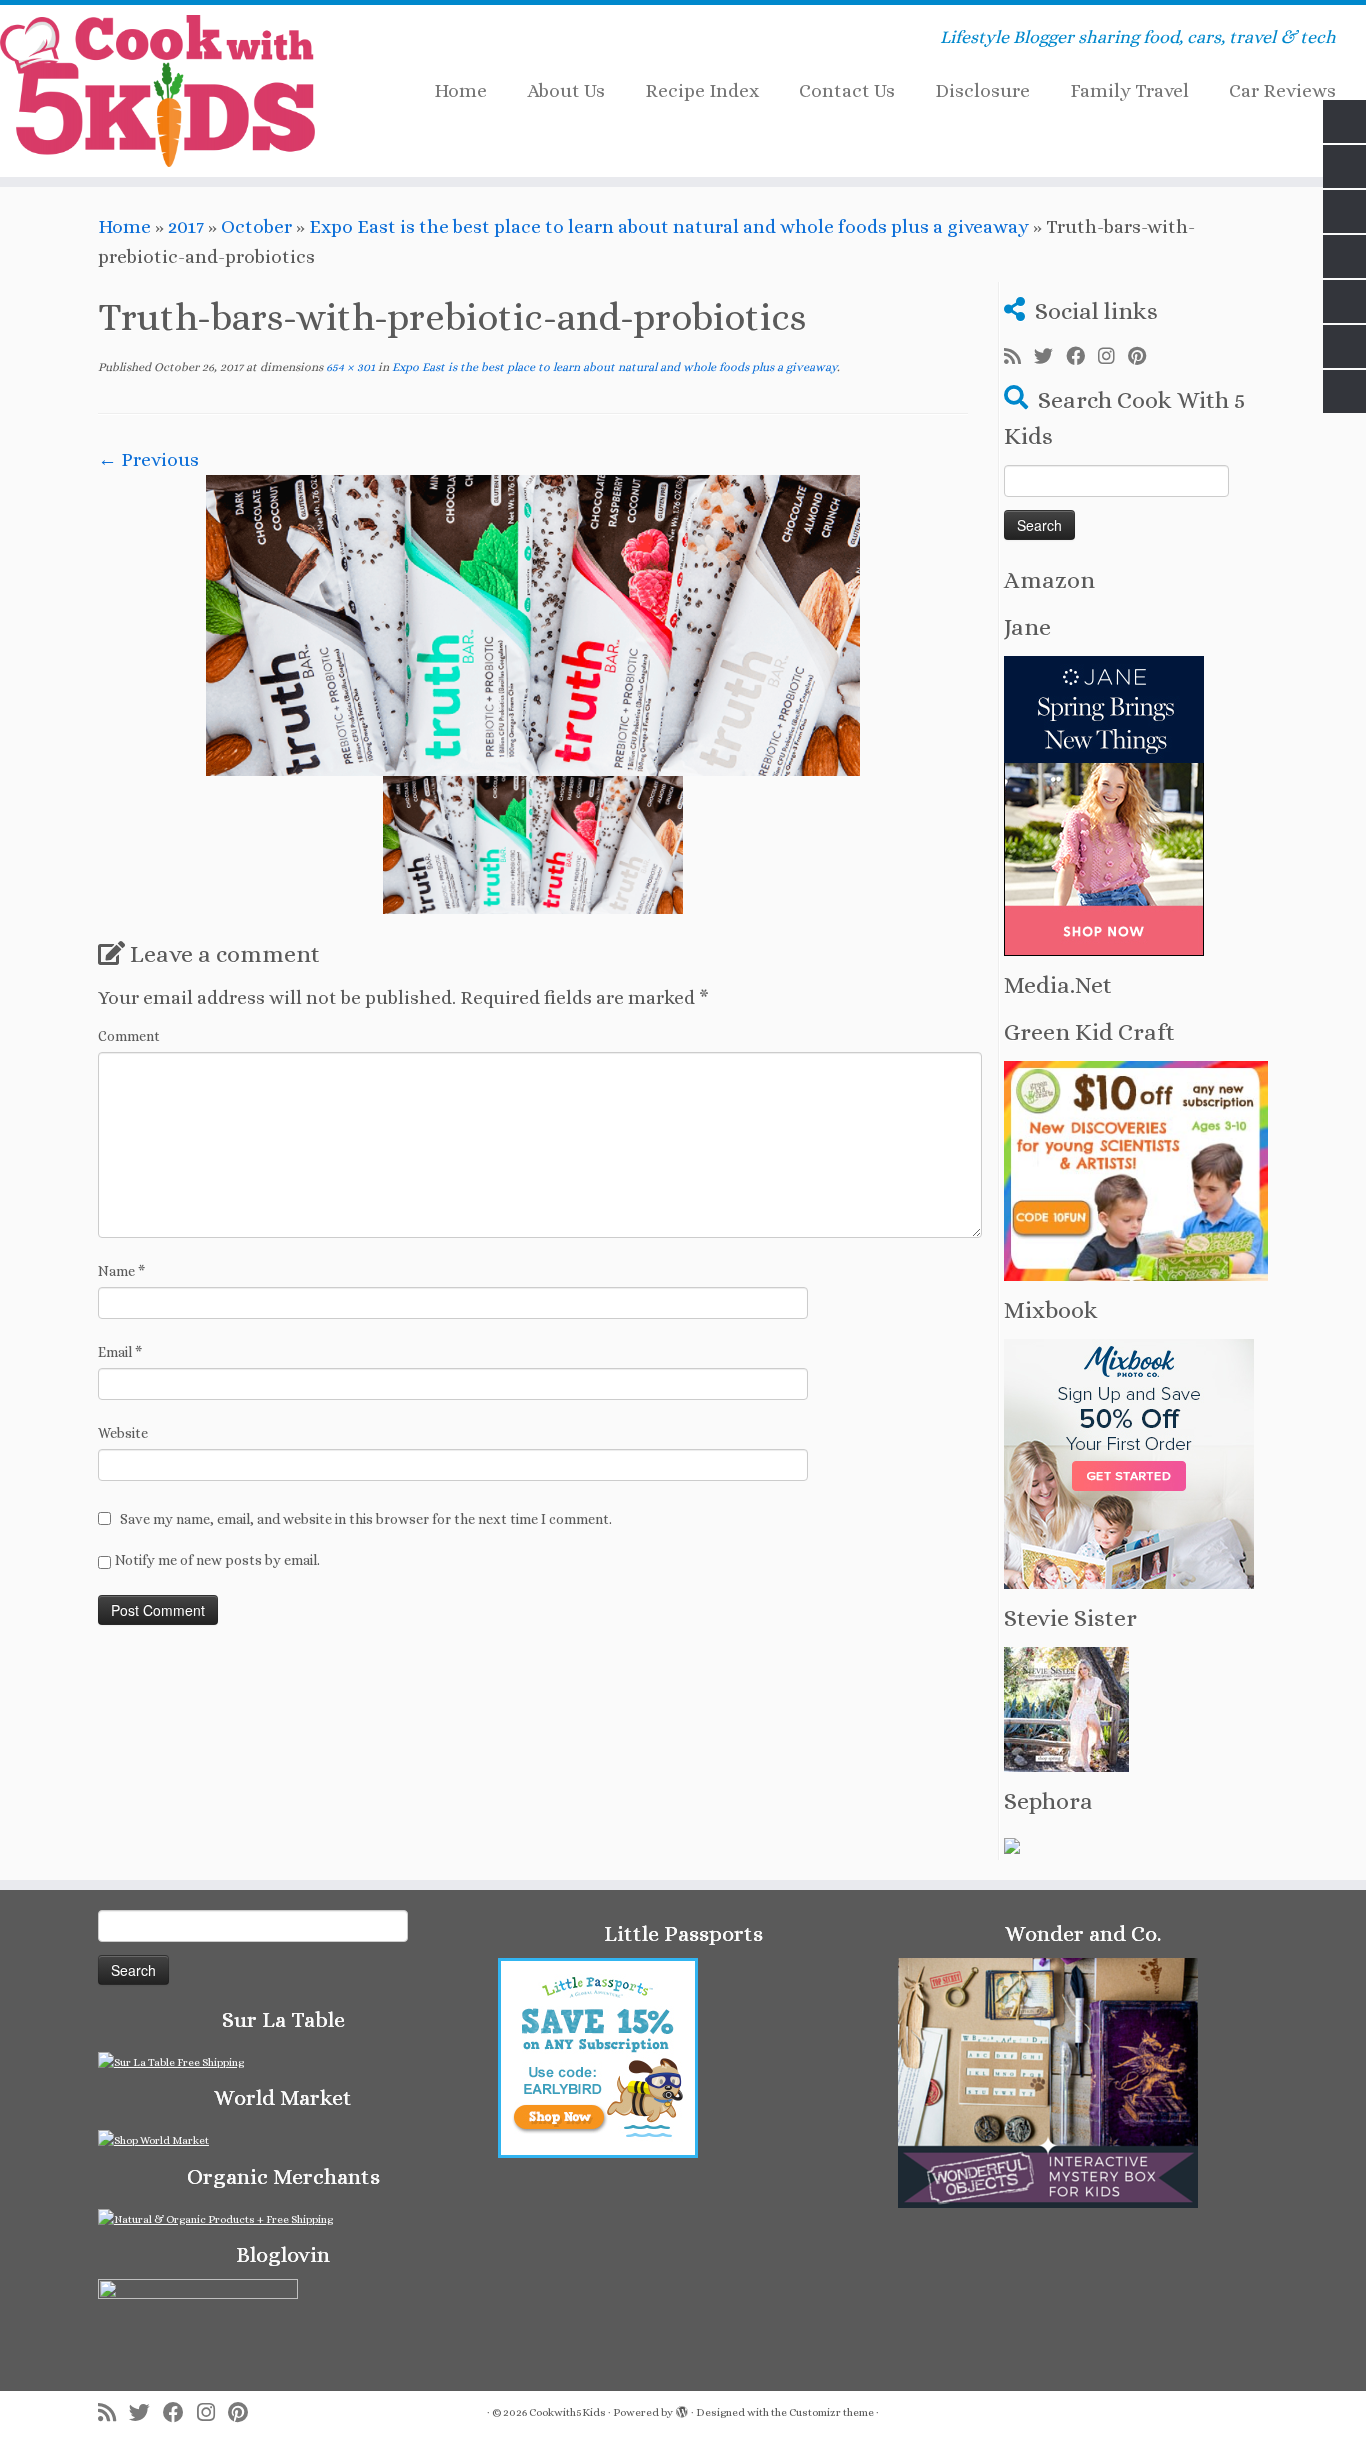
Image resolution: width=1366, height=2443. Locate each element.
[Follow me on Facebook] (1082, 357)
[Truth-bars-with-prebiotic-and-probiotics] (533, 844)
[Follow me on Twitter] (1050, 357)
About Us (566, 90)
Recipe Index (702, 90)
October (256, 226)
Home (460, 90)
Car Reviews (1282, 90)
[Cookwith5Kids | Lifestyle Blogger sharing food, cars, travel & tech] (157, 91)
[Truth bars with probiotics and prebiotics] (533, 623)
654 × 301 (349, 367)
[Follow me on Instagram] (1113, 357)
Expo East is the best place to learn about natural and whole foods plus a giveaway (669, 226)
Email (120, 1352)
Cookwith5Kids (567, 2412)
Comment (129, 1036)
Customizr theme (831, 2412)
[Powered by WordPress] (682, 2409)
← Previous (148, 459)
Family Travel (1129, 90)
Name (121, 1271)
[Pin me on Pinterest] (1143, 357)
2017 (186, 226)
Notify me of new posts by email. (217, 1560)
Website (123, 1433)
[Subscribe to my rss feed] (1019, 357)
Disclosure (982, 90)
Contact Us (847, 90)
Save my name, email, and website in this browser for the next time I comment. (366, 1519)
